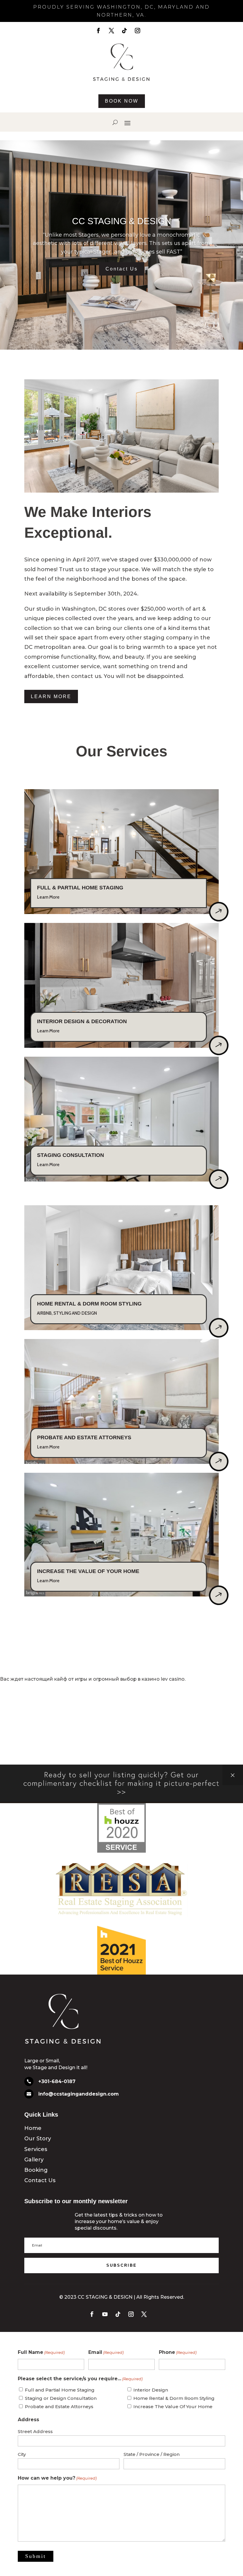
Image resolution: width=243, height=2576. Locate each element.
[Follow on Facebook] (98, 31)
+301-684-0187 (57, 2081)
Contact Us (122, 269)
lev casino (173, 1679)
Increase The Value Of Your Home (173, 2407)
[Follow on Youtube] (105, 2314)
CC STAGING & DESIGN (122, 221)
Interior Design (151, 2390)
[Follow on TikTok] (124, 31)
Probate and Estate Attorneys (59, 2407)
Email (106, 2352)
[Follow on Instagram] (138, 31)
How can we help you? (57, 2478)
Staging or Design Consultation (61, 2398)
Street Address (35, 2431)
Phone (178, 2352)
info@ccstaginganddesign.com (79, 2094)
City (22, 2454)
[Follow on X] (111, 31)
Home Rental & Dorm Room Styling (174, 2398)
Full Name (41, 2352)
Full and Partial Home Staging (60, 2390)
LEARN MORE (51, 696)
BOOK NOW (122, 101)
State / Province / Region (152, 2454)
